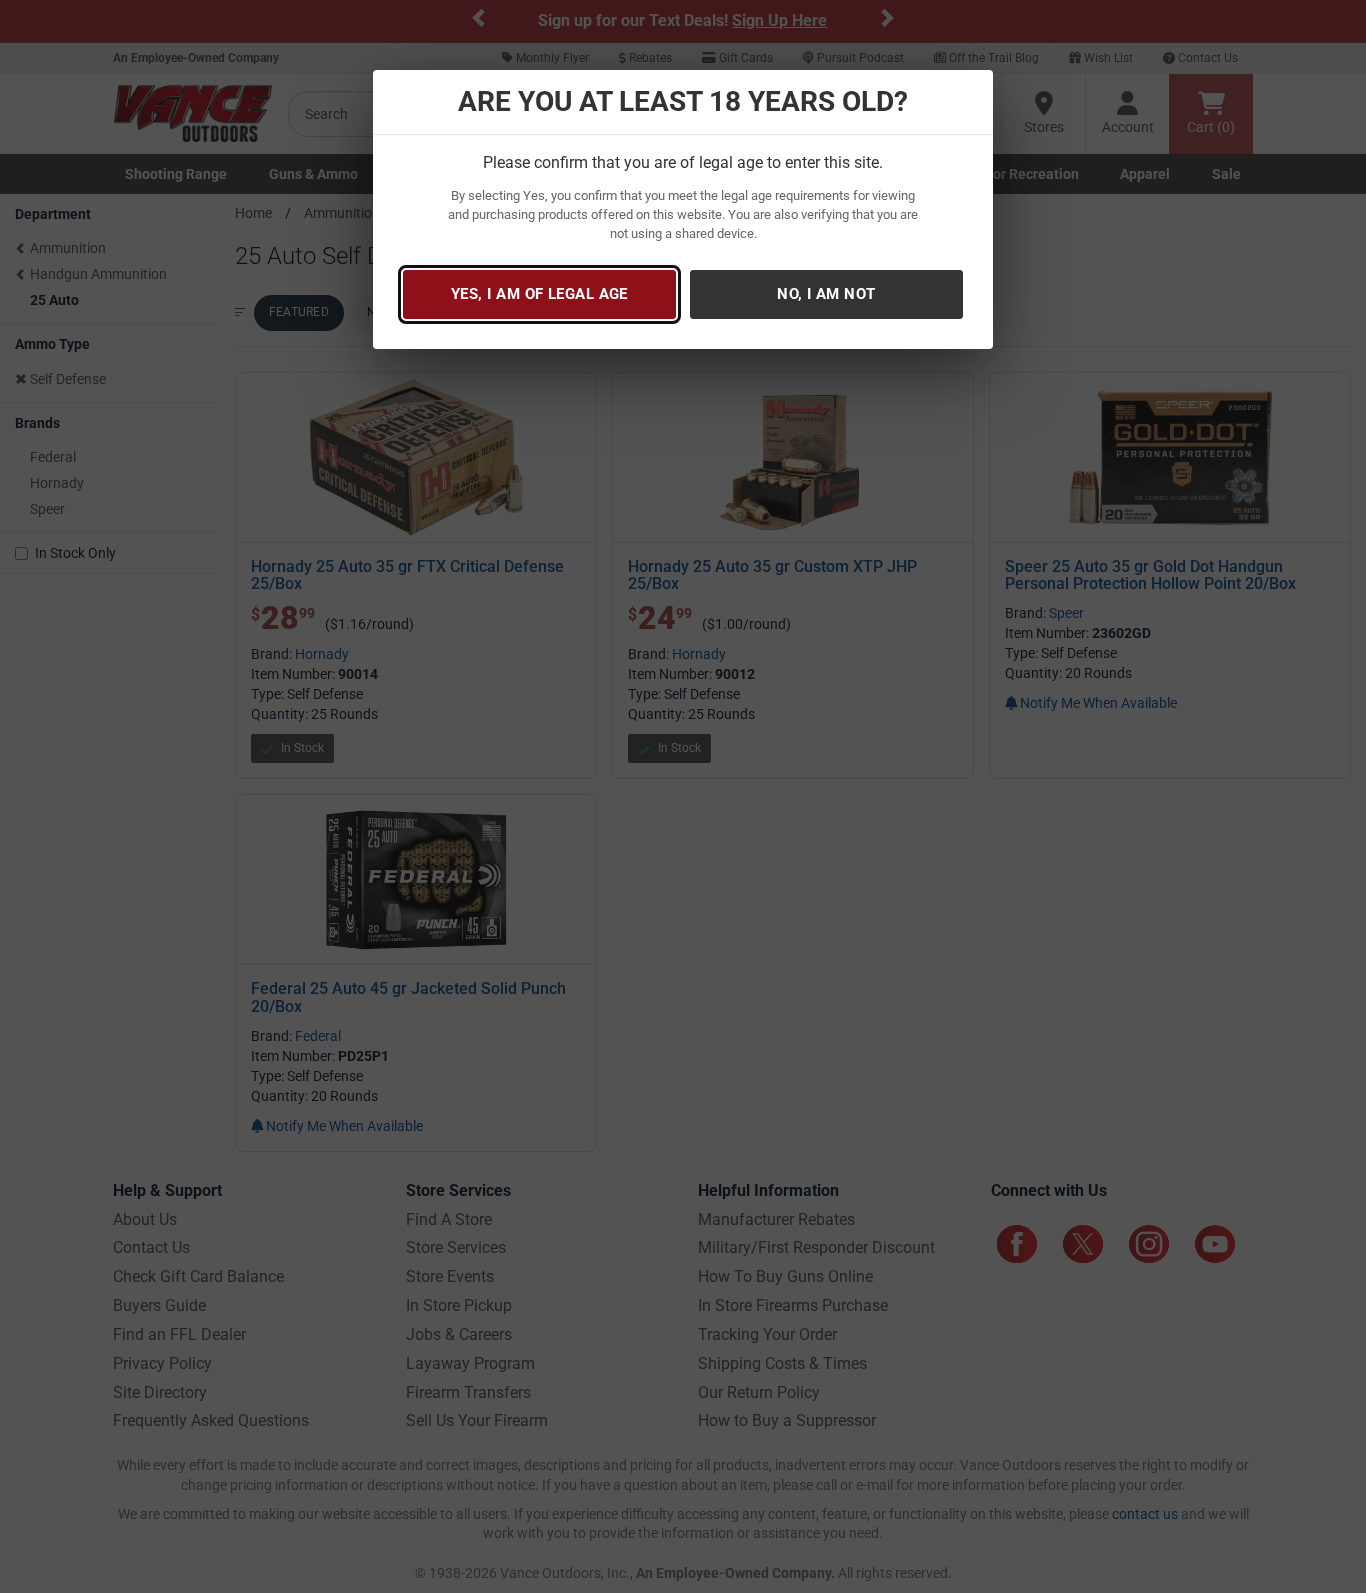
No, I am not (826, 294)
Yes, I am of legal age (539, 294)
